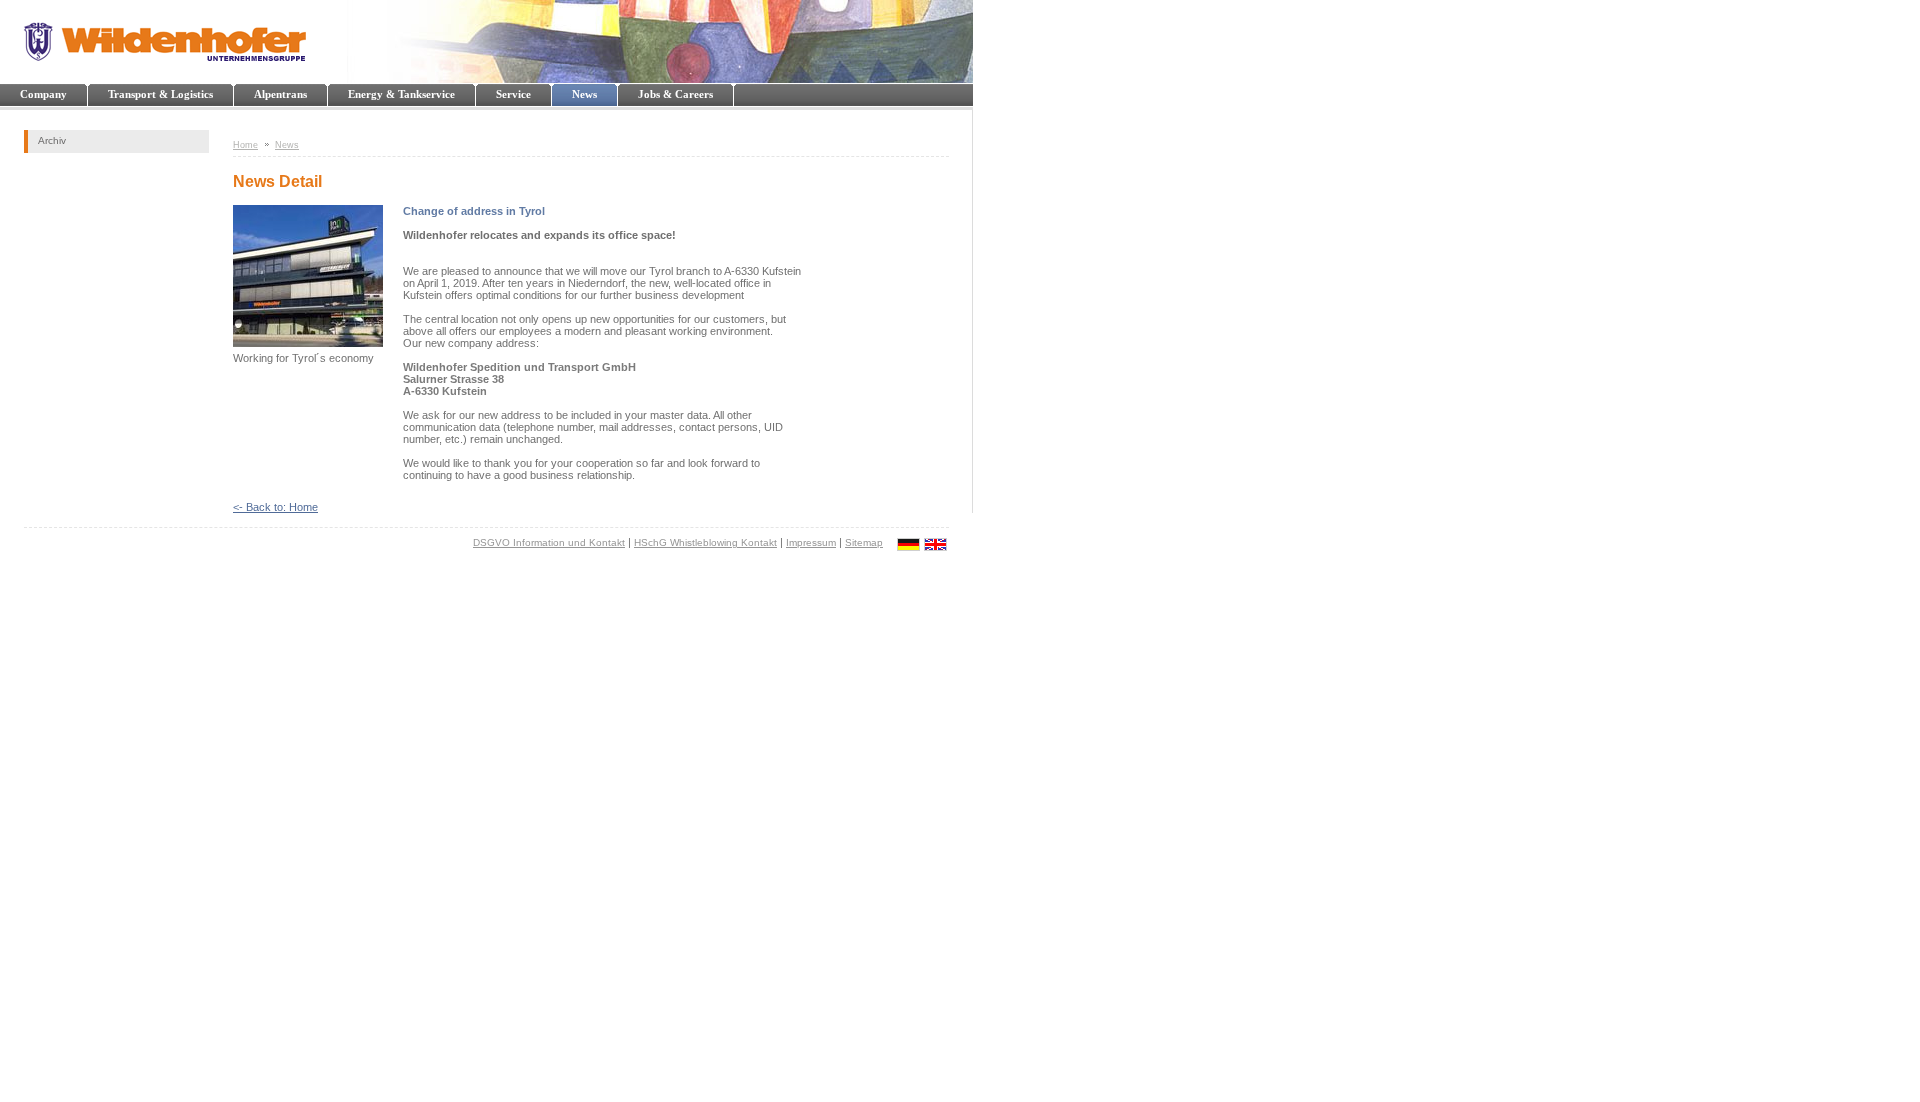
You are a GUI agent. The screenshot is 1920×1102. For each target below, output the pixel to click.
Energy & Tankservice (401, 94)
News (584, 94)
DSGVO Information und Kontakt (549, 542)
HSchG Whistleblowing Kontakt (705, 542)
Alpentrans (280, 94)
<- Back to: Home (275, 507)
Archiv (52, 140)
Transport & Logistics (160, 94)
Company (43, 94)
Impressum (811, 542)
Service (513, 94)
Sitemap (864, 542)
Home (245, 145)
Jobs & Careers (675, 94)
